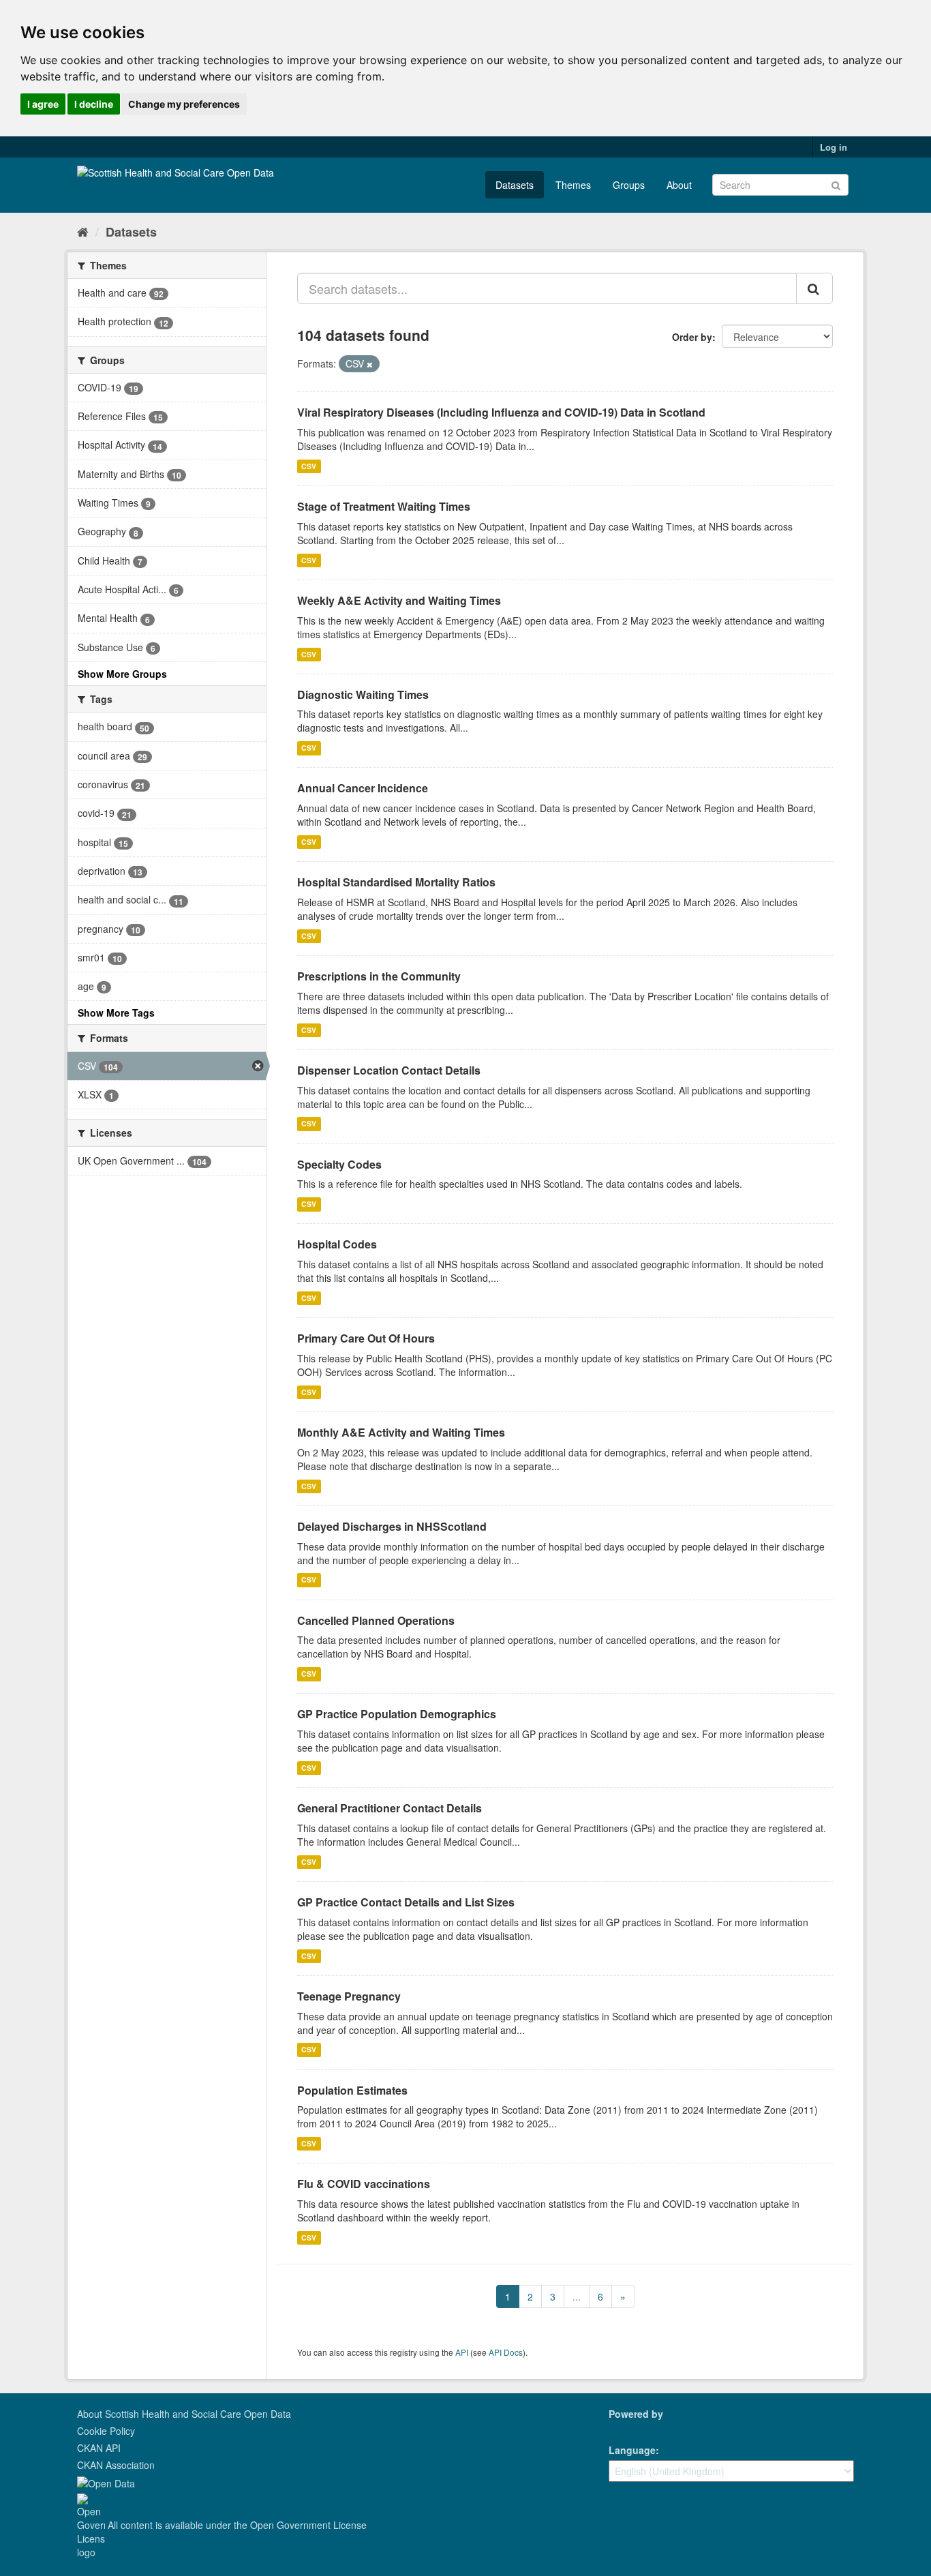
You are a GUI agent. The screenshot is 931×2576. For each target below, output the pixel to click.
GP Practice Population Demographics (397, 1714)
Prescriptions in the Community (379, 976)
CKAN (632, 2429)
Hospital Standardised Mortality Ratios (396, 882)
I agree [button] (43, 104)
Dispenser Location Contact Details (389, 1070)
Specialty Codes (339, 1164)
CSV (309, 466)
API (462, 2352)
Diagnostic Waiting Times (363, 694)
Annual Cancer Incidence (363, 788)
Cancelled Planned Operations (376, 1620)
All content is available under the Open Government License (236, 2525)
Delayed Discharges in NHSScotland (392, 1526)
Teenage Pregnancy (349, 1996)
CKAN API (99, 2448)
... (577, 2296)
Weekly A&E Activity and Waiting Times (399, 600)
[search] (814, 288)
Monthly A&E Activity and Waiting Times (401, 1432)
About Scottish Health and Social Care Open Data (184, 2414)
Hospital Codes (337, 1244)
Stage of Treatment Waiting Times (384, 506)
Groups (629, 185)
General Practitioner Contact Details (390, 1808)
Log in (834, 147)
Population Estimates (352, 2090)
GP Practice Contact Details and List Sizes (406, 1902)
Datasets (515, 185)
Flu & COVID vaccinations (364, 2184)
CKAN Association (116, 2465)
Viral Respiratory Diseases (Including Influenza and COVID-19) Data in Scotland (501, 412)
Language (632, 2450)
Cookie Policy (106, 2431)
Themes (573, 185)
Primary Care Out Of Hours (366, 1338)
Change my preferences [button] (184, 104)
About (679, 185)
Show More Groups (122, 674)
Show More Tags (116, 1013)
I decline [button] (94, 104)
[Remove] (370, 364)
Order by (692, 337)
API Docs (506, 2352)
